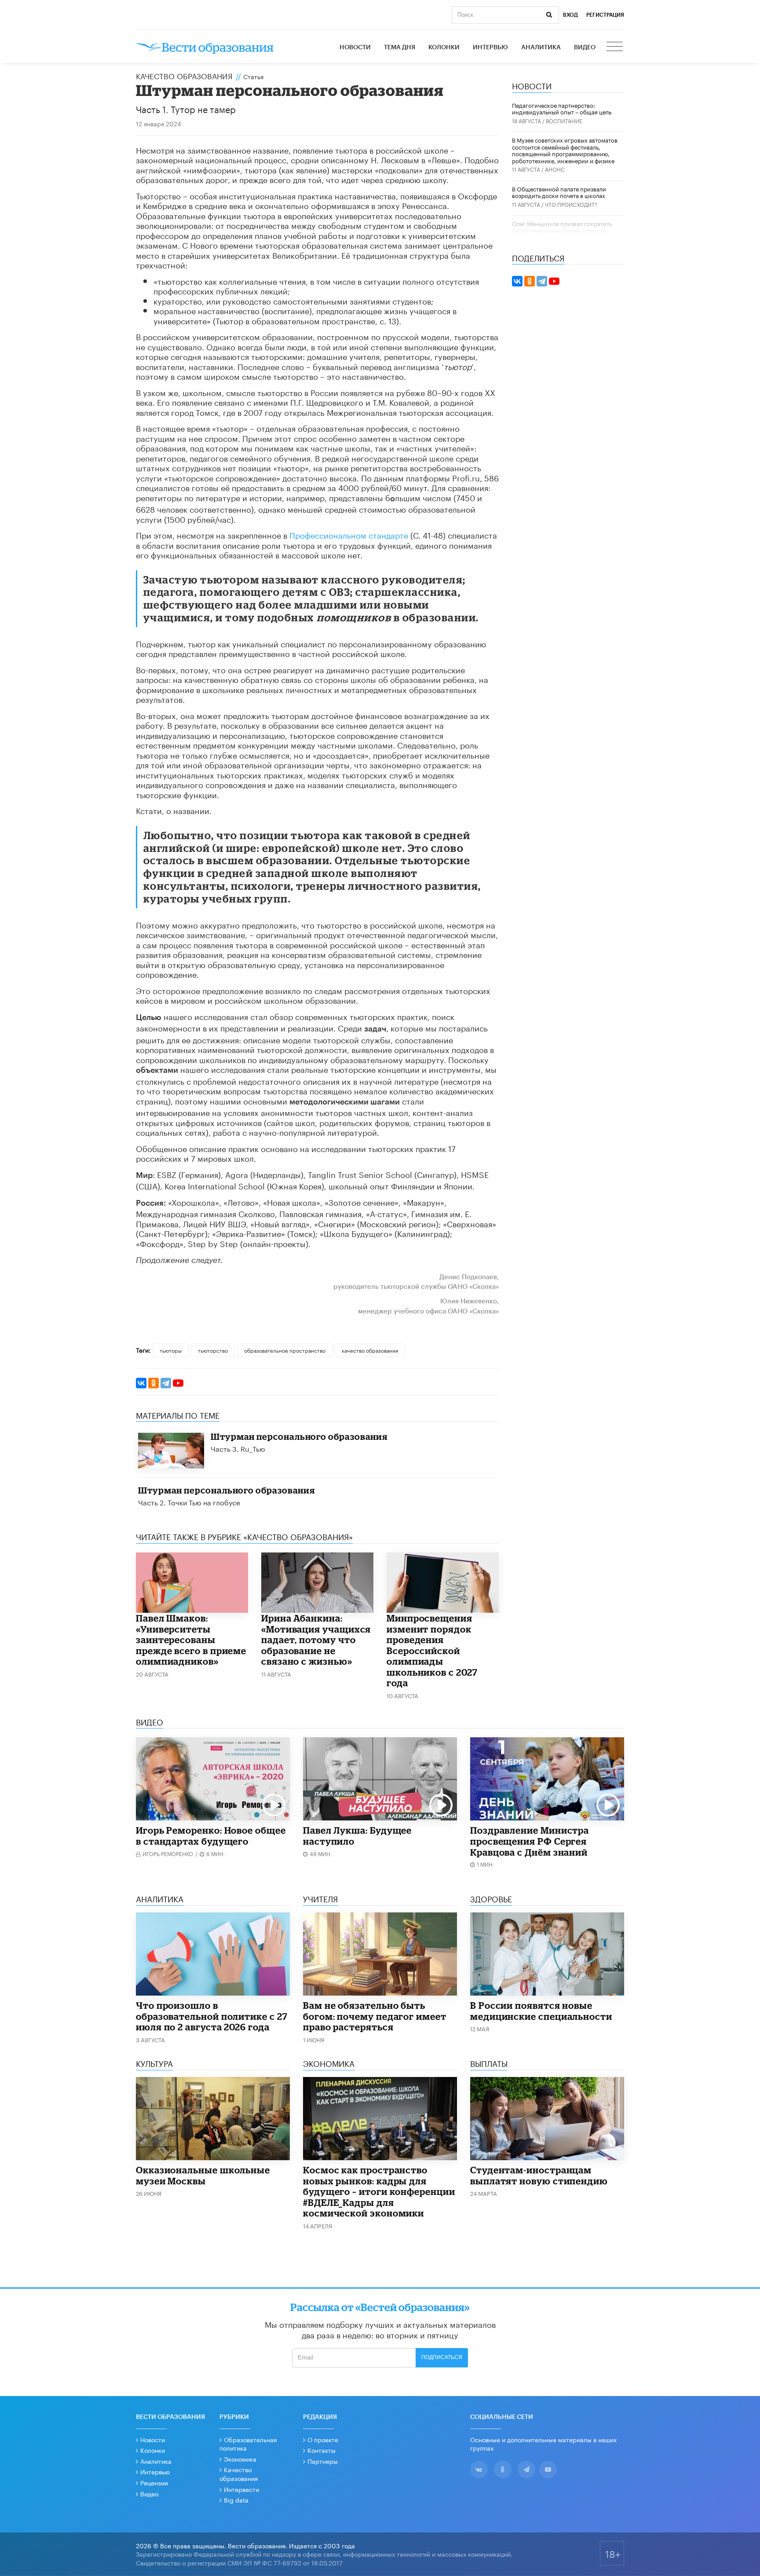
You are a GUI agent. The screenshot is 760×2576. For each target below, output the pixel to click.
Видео (585, 48)
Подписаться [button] (442, 2357)
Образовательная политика (248, 2444)
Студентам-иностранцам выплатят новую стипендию (539, 2175)
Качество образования (184, 75)
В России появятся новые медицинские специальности (541, 2011)
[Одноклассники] (153, 1383)
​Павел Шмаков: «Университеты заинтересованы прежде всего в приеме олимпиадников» (191, 1640)
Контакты (322, 2450)
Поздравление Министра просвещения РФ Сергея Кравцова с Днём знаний (530, 1841)
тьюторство (213, 1350)
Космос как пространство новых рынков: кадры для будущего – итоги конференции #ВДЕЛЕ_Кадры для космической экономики (379, 2191)
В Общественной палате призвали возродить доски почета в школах (559, 192)
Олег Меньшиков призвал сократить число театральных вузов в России (562, 227)
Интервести (241, 2489)
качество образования (370, 1350)
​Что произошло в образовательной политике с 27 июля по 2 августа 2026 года (212, 2016)
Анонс (555, 169)
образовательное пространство (285, 1350)
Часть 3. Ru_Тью (238, 1448)
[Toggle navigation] (615, 48)
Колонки (444, 48)
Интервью (490, 48)
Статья (253, 76)
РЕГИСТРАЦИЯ (605, 15)
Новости (355, 48)
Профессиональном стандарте (349, 534)
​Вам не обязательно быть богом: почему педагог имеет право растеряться (375, 2016)
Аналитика (541, 48)
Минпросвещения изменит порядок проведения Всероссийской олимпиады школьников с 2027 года (432, 1650)
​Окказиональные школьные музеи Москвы (203, 2175)
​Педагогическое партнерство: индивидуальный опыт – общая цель (562, 108)
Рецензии (154, 2482)
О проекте (323, 2439)
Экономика (240, 2459)
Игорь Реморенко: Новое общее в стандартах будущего (211, 1836)
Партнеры (323, 2461)
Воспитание (564, 120)
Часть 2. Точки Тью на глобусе (189, 1502)
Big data (236, 2499)
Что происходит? (571, 204)
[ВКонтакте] (141, 1383)
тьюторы (171, 1350)
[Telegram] (166, 1383)
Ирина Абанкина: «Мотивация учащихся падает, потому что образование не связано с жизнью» (316, 1640)
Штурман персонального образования (299, 1437)
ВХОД (570, 15)
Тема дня (400, 48)
